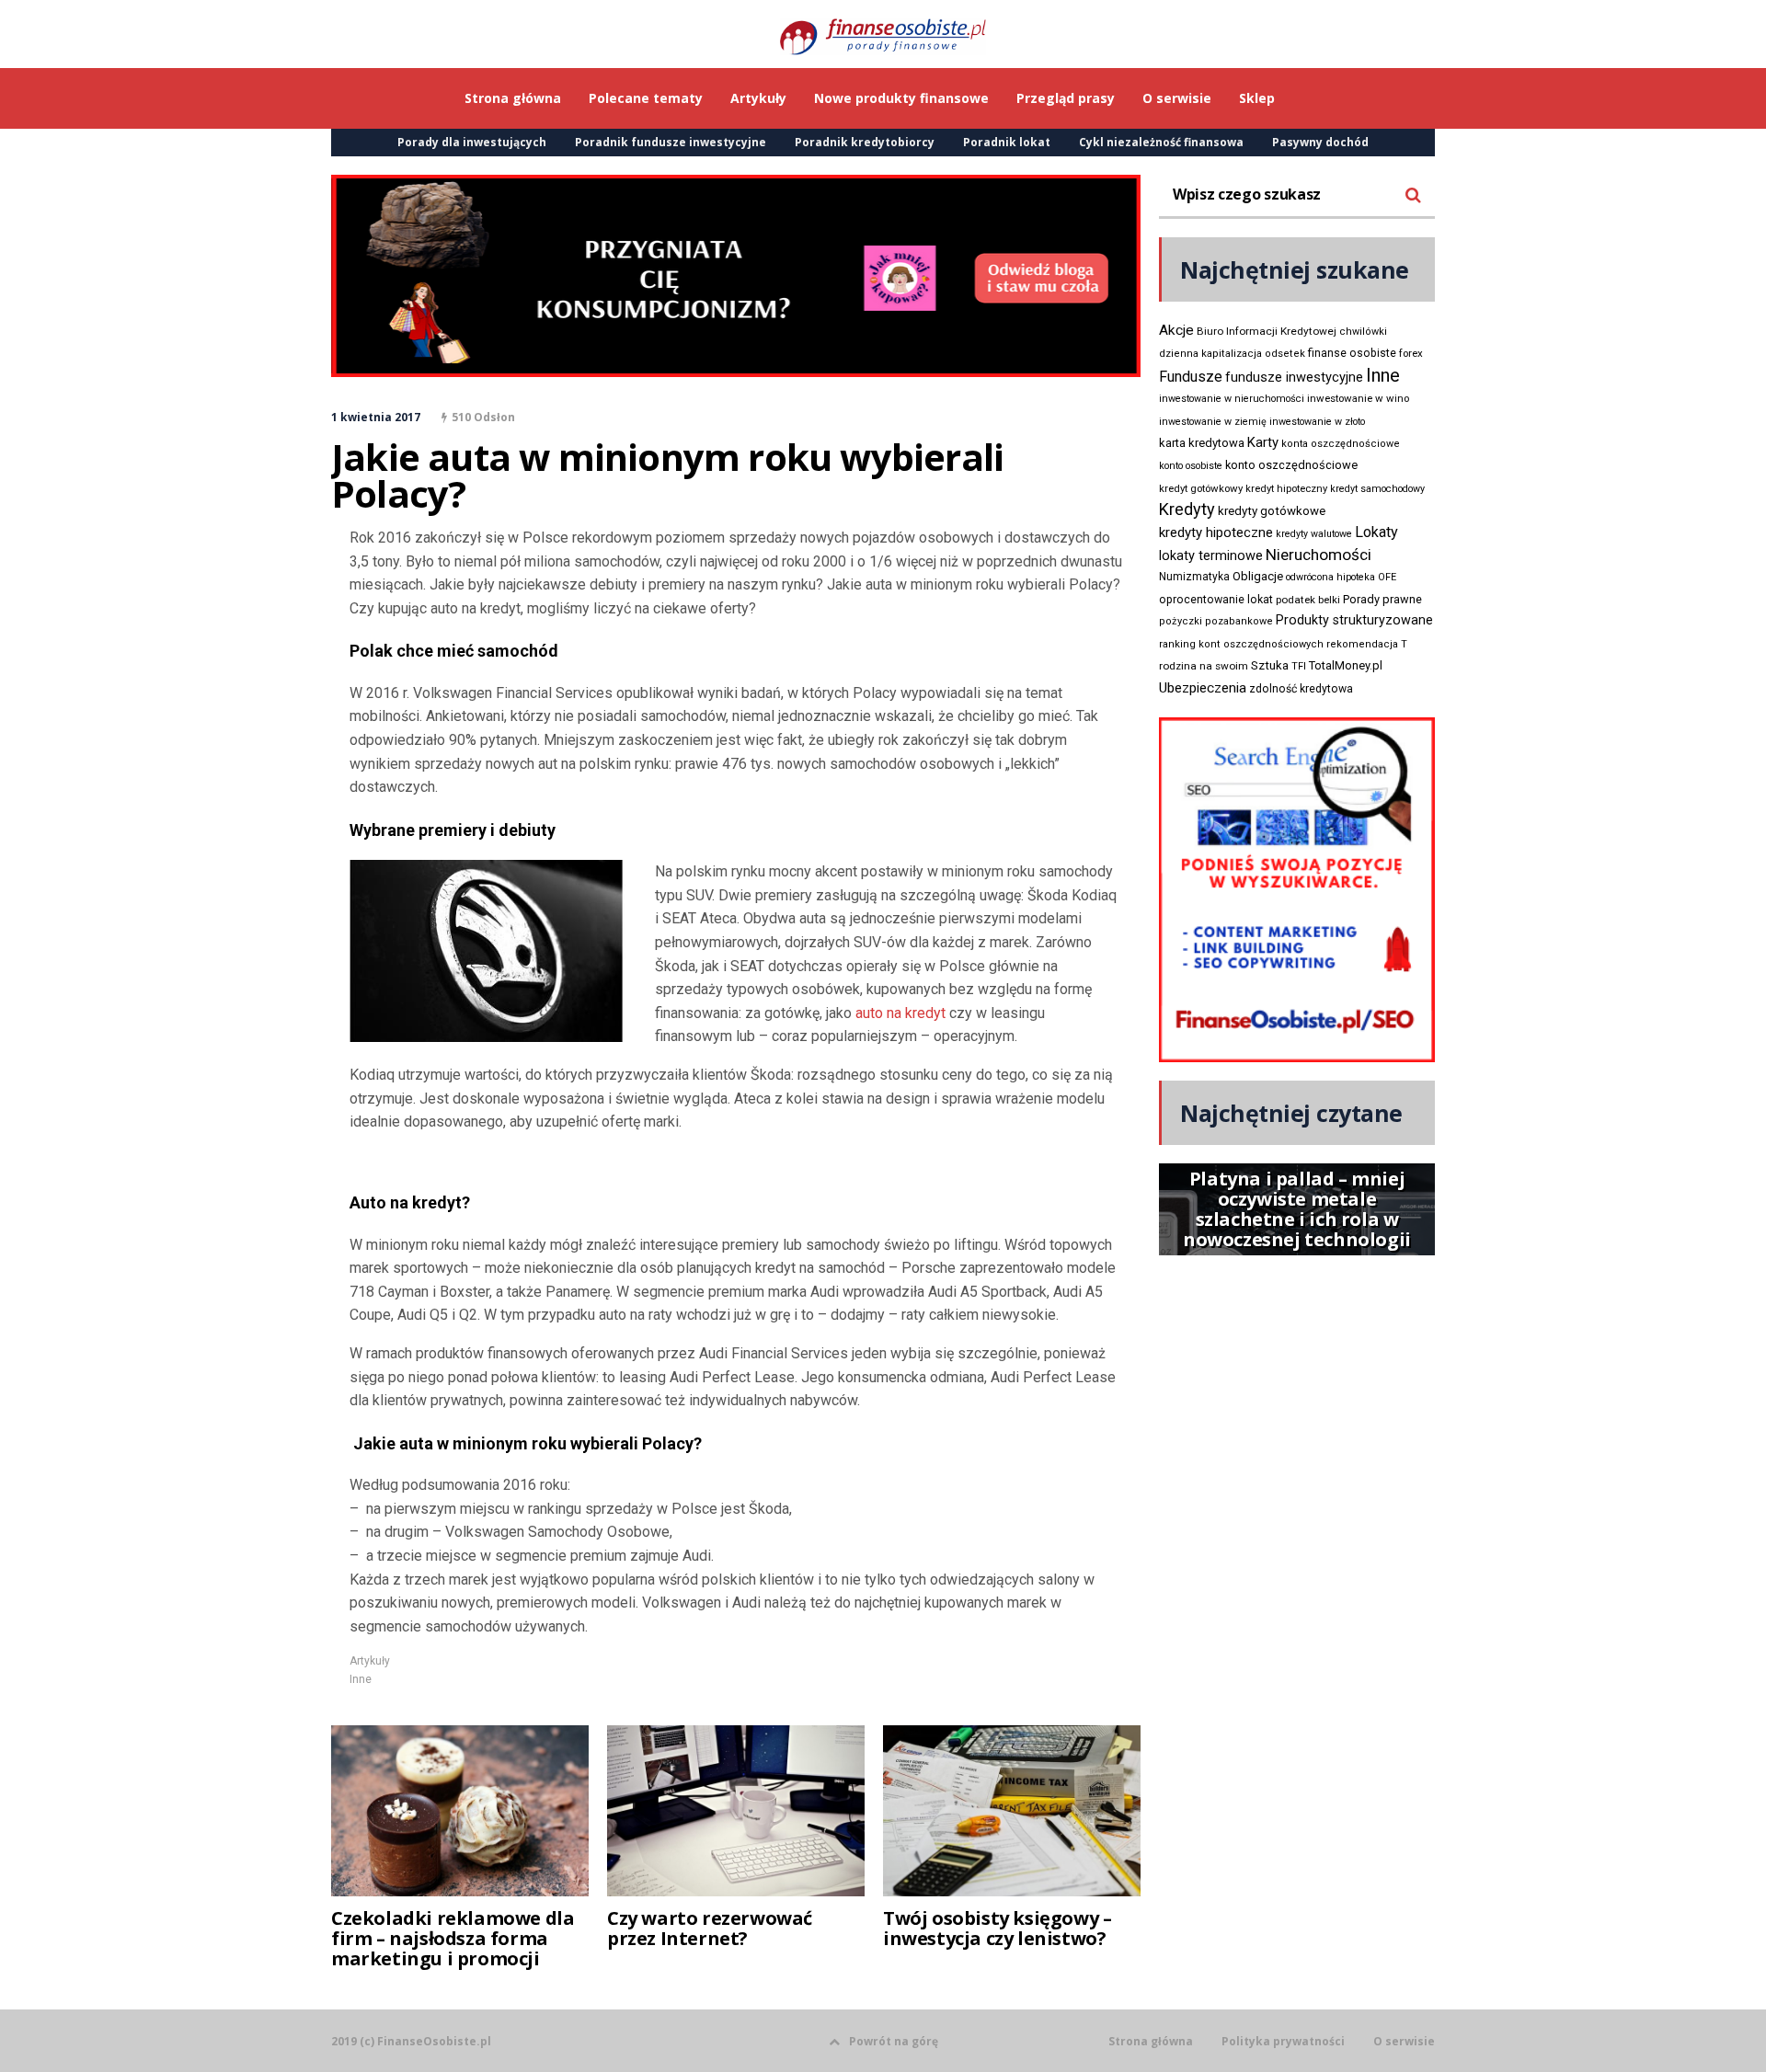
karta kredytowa (1202, 443)
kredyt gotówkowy (1201, 488)
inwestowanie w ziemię (1213, 422)
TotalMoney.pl (1346, 665)
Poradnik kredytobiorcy (865, 142)
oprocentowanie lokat (1216, 600)
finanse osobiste (1352, 353)
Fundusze (1191, 377)
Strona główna (1151, 2042)
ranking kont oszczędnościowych (1241, 644)
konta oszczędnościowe (1341, 444)
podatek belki (1308, 600)
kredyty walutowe (1314, 534)
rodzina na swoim (1204, 666)
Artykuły (370, 1661)
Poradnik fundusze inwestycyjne (671, 142)
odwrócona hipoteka (1330, 577)
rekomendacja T (1367, 644)
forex (1411, 353)
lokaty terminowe (1211, 555)
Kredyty (1187, 509)
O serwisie (1404, 2042)
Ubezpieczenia (1203, 688)
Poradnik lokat (1007, 142)
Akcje (1176, 330)
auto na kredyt (900, 1013)
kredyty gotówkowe (1272, 511)
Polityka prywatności (1283, 2042)
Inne (361, 1679)
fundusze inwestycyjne (1294, 377)
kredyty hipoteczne (1216, 532)
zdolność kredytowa (1301, 689)
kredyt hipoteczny (1286, 489)
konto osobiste (1191, 466)
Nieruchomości (1319, 555)
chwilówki (1363, 332)
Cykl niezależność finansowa (1161, 142)
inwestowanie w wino (1358, 398)
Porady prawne (1382, 599)
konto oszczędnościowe (1291, 465)
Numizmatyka (1194, 577)
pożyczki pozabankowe (1216, 621)
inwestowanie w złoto (1317, 422)
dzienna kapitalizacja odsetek (1232, 354)
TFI (1299, 666)
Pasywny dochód (1320, 142)
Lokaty (1376, 532)
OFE (1387, 577)
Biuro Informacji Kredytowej (1267, 331)
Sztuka (1270, 665)
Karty (1263, 442)
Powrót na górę (894, 2041)
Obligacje (1258, 576)
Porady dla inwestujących (472, 142)
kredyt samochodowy (1377, 489)
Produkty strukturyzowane (1354, 620)
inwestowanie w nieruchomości (1232, 399)
